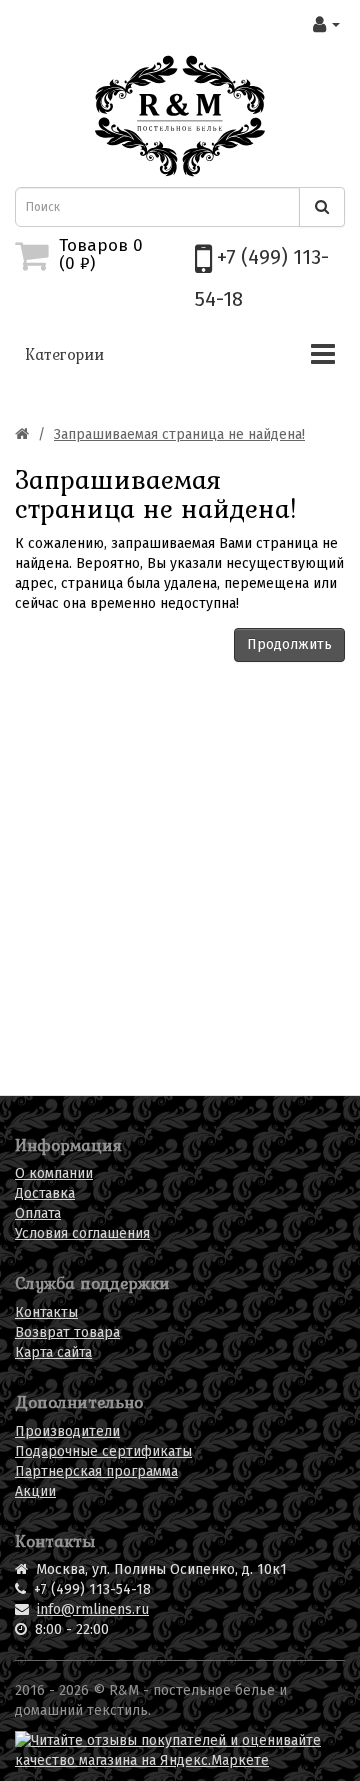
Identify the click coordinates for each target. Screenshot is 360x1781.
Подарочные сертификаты (103, 1451)
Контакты (46, 1312)
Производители (67, 1431)
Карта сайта (53, 1352)
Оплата (38, 1213)
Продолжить (289, 644)
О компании (54, 1173)
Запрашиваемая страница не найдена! (179, 434)
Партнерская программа (96, 1471)
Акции (35, 1491)
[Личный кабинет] (326, 24)
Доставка (45, 1193)
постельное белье (214, 1690)
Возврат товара (67, 1332)
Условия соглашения (82, 1233)
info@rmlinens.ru (93, 1609)
